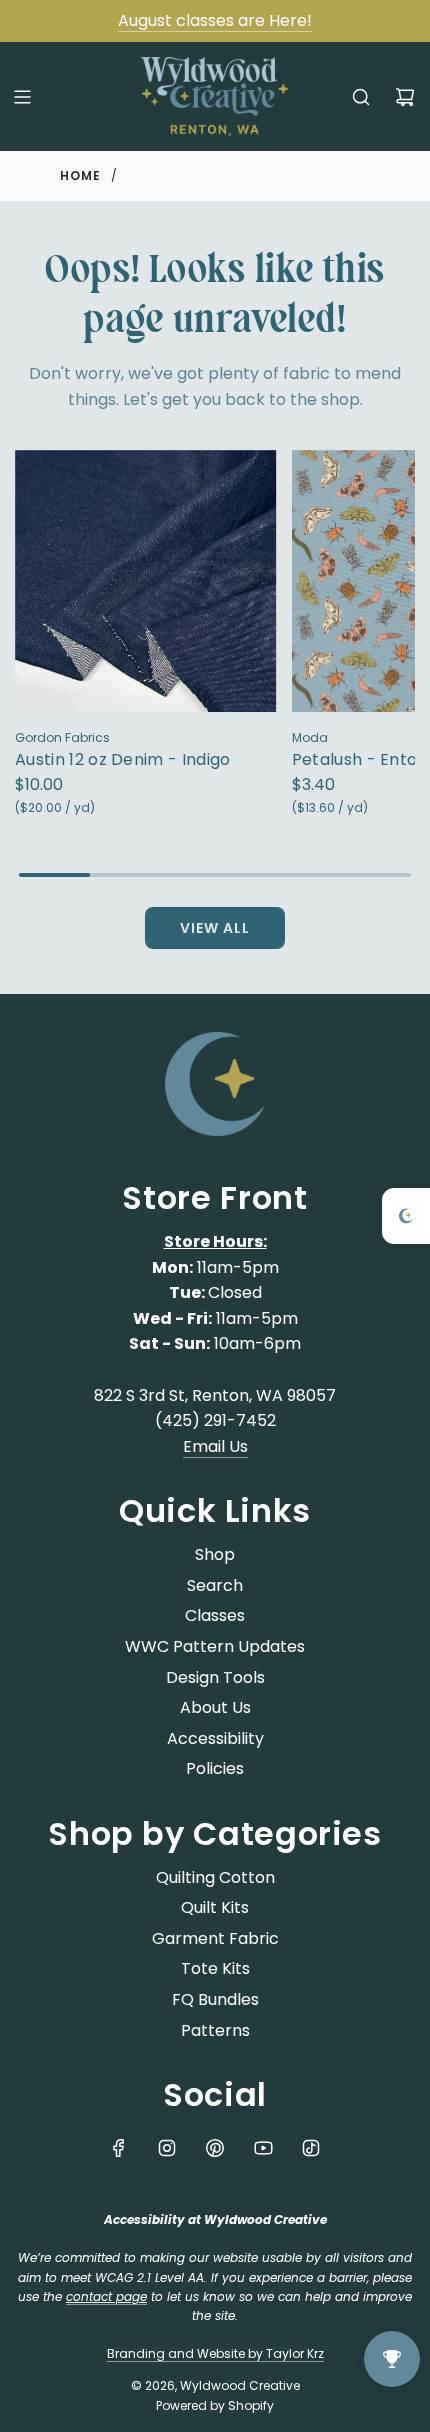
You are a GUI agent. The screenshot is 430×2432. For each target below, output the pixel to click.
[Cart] (405, 97)
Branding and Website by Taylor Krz (215, 2353)
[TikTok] (311, 2148)
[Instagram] (167, 2148)
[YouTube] (263, 2148)
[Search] (361, 97)
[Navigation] (22, 97)
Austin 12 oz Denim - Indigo (123, 759)
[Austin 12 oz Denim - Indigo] (146, 581)
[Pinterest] (215, 2148)
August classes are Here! (215, 20)
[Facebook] (119, 2148)
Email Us (215, 1446)
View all (215, 928)
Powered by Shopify (215, 2405)
